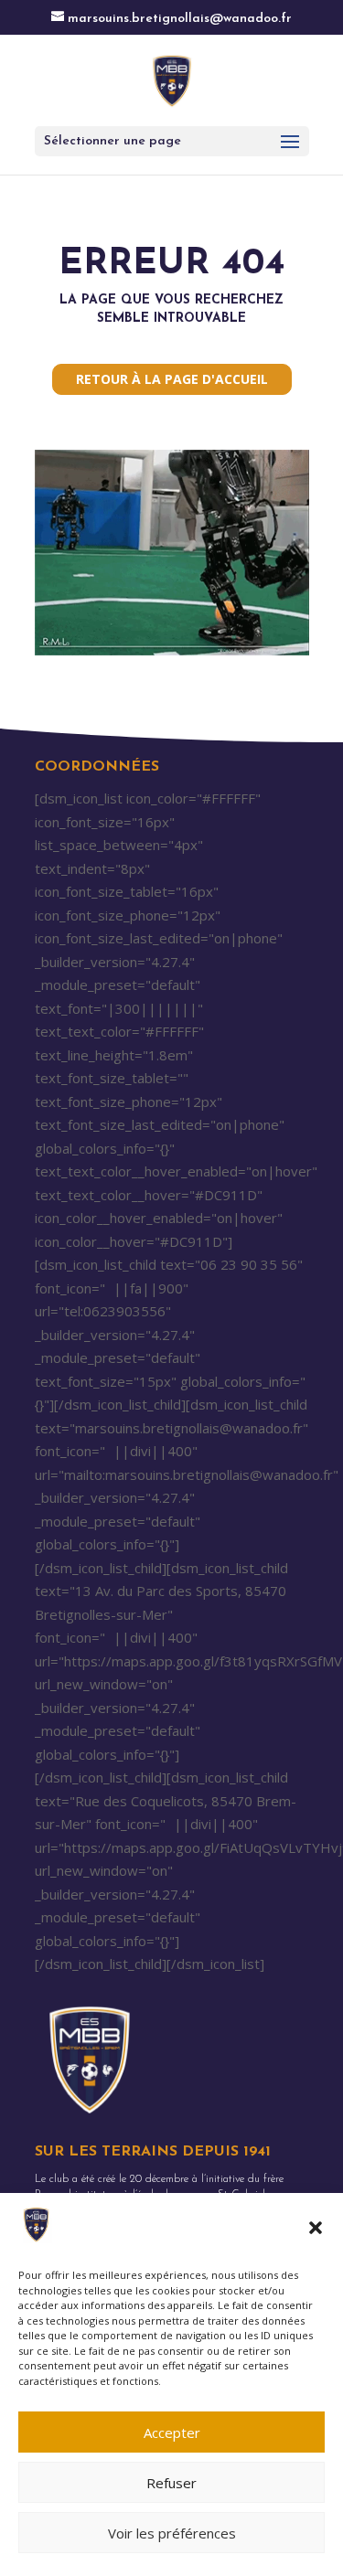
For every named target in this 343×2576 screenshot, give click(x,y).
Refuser (171, 2483)
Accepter (172, 2432)
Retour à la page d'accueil (172, 379)
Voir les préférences (172, 2533)
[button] (316, 2228)
